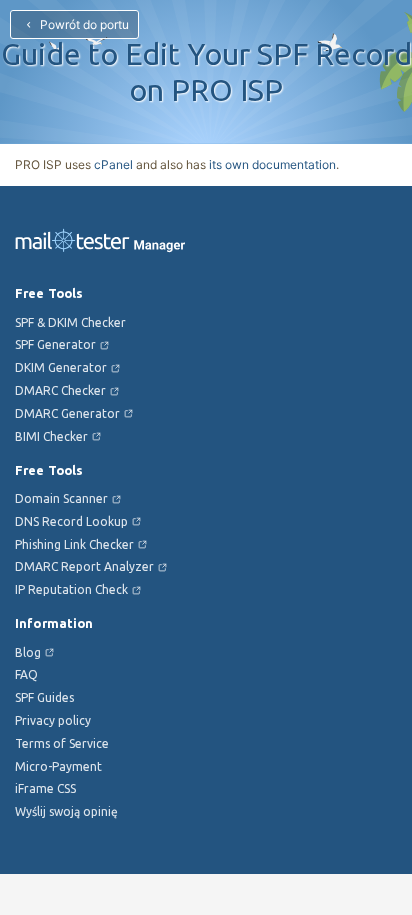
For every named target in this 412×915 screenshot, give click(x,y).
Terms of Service (62, 743)
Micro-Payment (58, 766)
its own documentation (272, 164)
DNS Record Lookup (71, 521)
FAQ (26, 674)
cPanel (113, 164)
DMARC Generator (67, 413)
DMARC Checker (60, 390)
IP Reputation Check (71, 589)
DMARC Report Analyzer (84, 566)
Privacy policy (53, 720)
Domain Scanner (61, 498)
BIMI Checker (51, 436)
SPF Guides (44, 697)
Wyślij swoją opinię (66, 811)
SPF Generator (55, 344)
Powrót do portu (83, 24)
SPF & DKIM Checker (70, 322)
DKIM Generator (61, 367)
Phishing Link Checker (74, 544)
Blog (28, 652)
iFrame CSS (45, 788)
